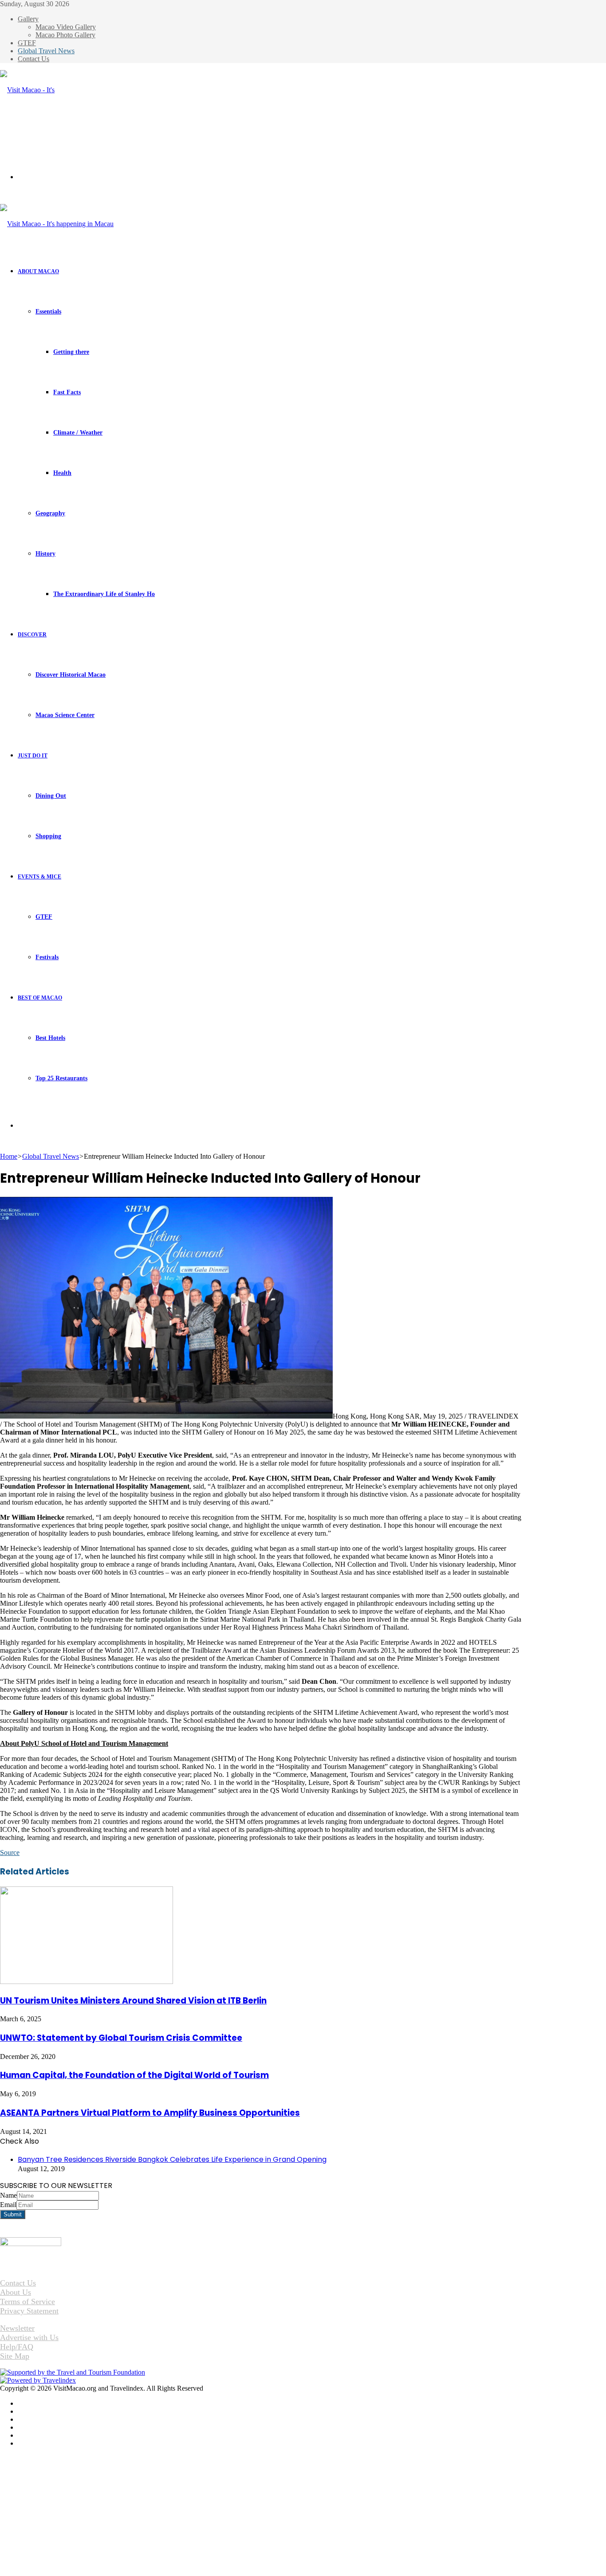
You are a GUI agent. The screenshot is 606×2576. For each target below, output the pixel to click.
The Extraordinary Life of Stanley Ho (104, 594)
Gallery (28, 19)
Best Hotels (50, 1038)
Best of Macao (40, 998)
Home (9, 1156)
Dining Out (51, 796)
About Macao (38, 271)
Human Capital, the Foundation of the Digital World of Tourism (134, 2075)
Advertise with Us (29, 2337)
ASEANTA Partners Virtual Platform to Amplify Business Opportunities (150, 2113)
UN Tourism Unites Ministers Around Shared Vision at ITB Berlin (133, 2001)
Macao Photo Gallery (65, 35)
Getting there (71, 352)
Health (62, 473)
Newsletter (17, 2328)
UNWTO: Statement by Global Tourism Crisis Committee (121, 2038)
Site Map (15, 2356)
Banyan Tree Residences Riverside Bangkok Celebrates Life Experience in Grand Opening (172, 2159)
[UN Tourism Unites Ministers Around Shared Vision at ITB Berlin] (87, 1982)
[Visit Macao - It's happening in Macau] (30, 130)
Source (10, 1853)
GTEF (27, 43)
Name (8, 2195)
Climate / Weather (78, 433)
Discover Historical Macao (71, 675)
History (45, 554)
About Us (16, 2292)
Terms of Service (28, 2302)
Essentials (48, 312)
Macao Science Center (65, 715)
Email (8, 2205)
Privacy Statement (29, 2311)
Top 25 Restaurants (61, 1078)
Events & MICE (39, 877)
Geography (50, 513)
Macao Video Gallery (66, 27)
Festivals (47, 957)
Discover (32, 635)
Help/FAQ (17, 2347)
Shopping (48, 836)
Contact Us (33, 59)
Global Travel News (46, 51)
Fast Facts (67, 392)
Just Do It (33, 756)
